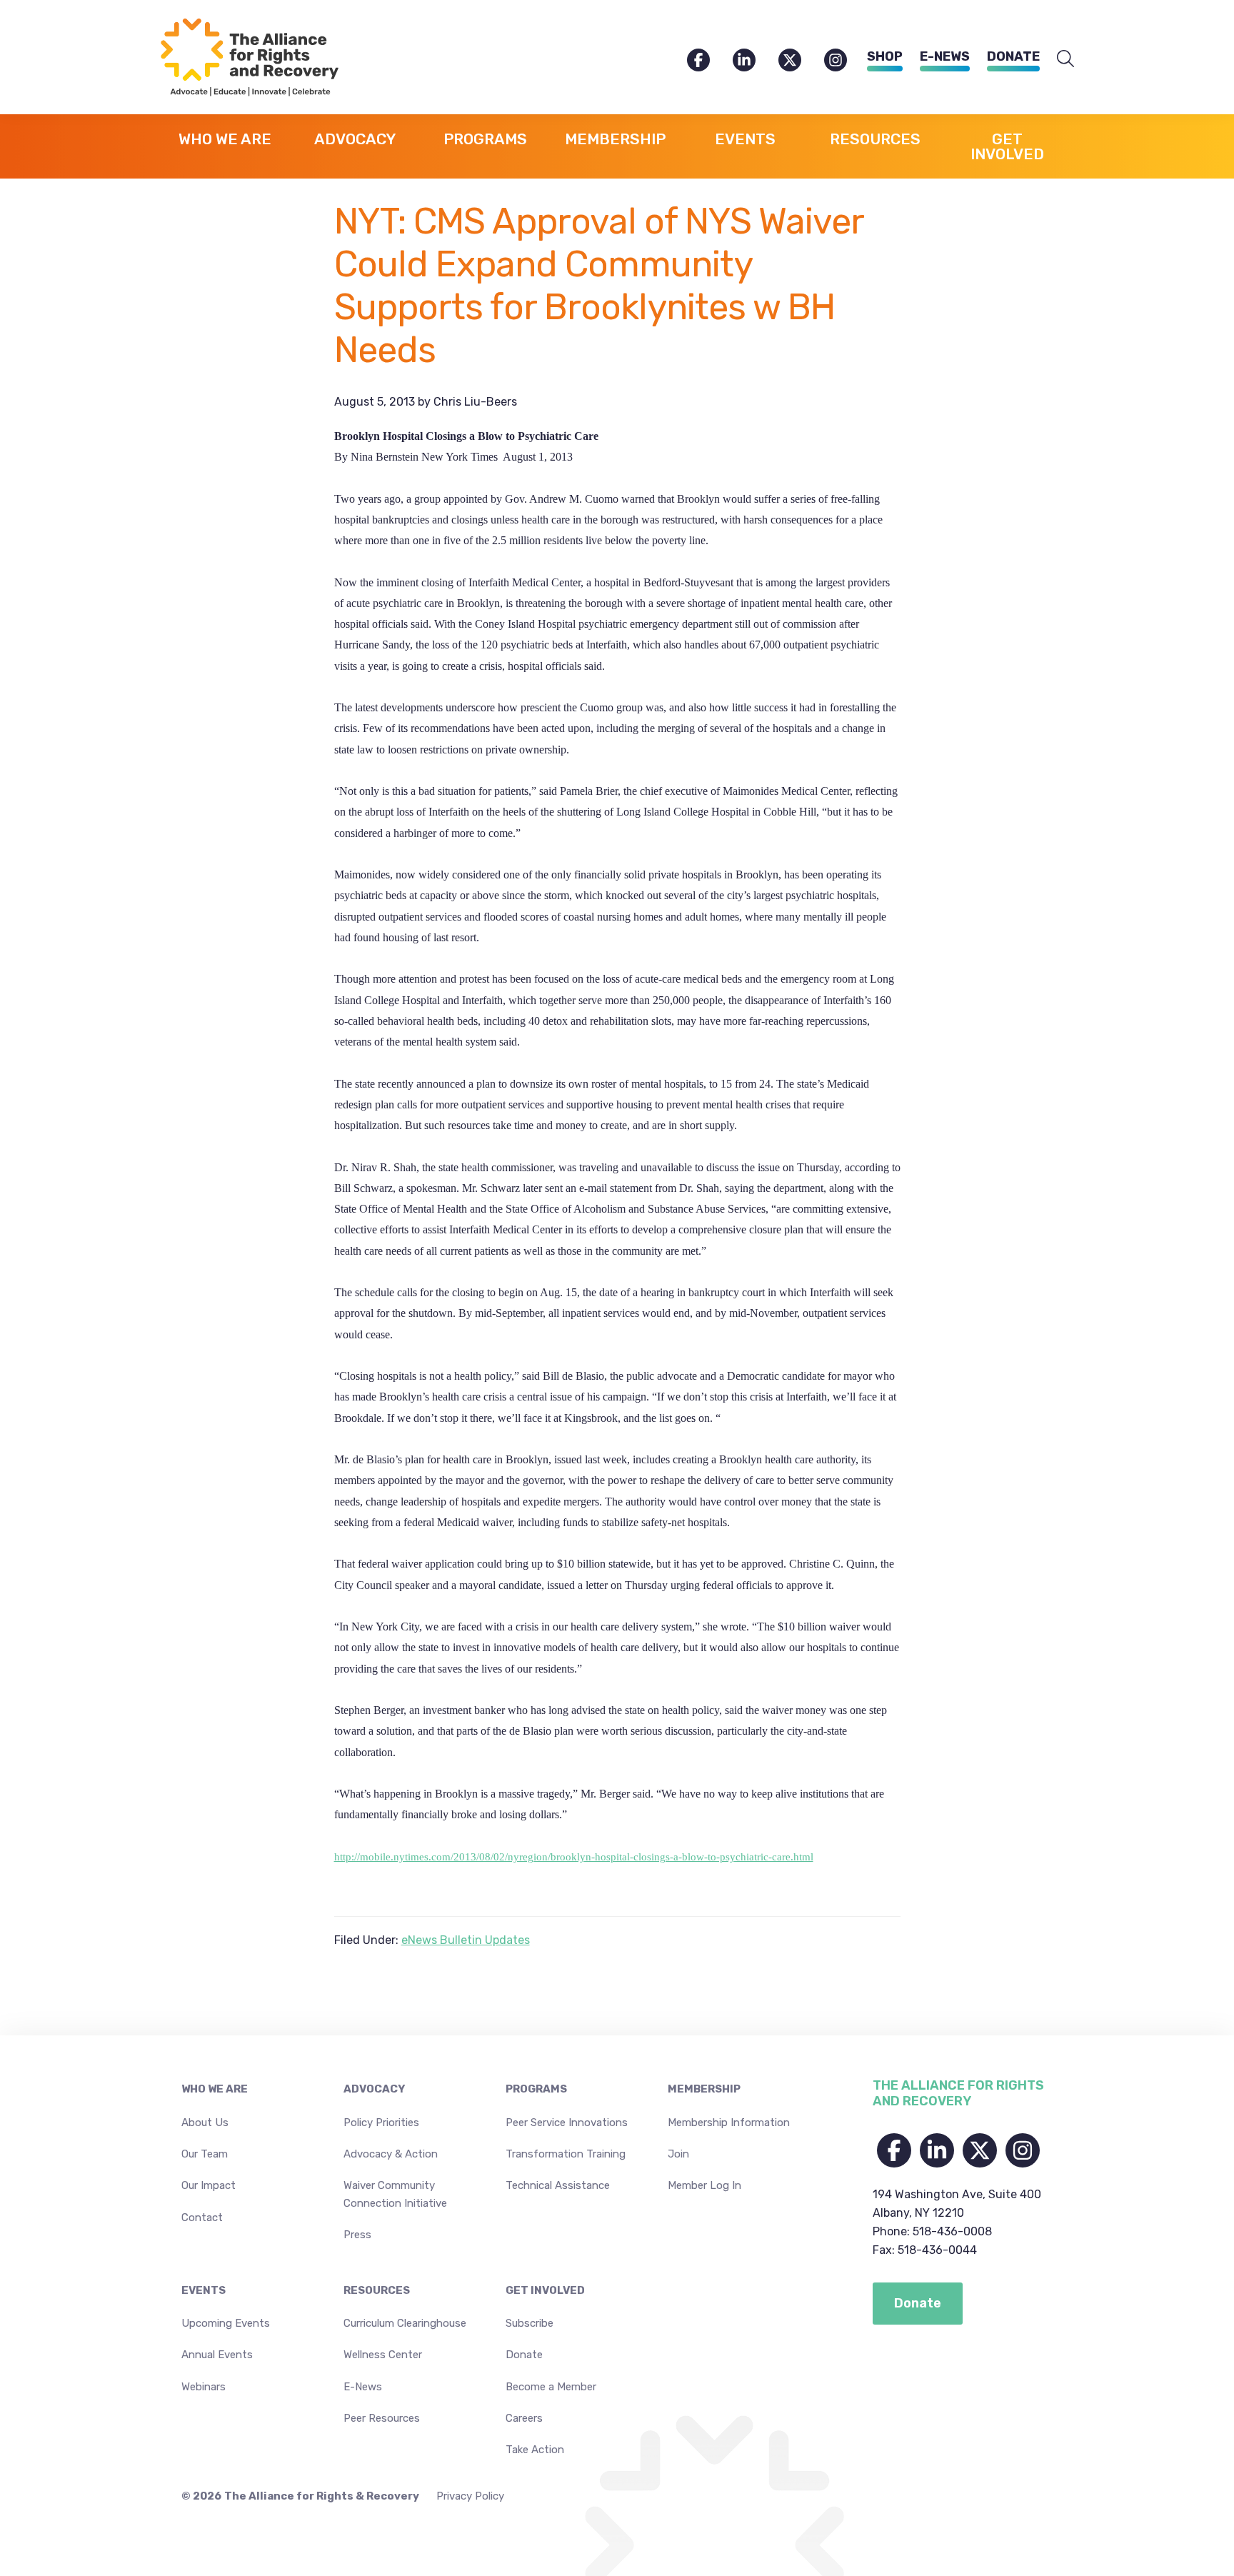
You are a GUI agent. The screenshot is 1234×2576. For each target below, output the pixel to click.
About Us (205, 2123)
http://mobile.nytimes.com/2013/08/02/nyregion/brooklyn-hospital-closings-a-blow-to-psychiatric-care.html (574, 1857)
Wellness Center (383, 2355)
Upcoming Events (226, 2323)
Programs (536, 2089)
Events (204, 2290)
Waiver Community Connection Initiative (395, 2194)
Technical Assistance (558, 2185)
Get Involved (545, 2290)
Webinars (204, 2387)
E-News (945, 56)
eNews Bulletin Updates (466, 1940)
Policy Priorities (381, 2123)
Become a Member (551, 2387)
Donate (1013, 56)
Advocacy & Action (391, 2154)
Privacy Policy (470, 2496)
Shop (885, 56)
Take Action (535, 2450)
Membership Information (729, 2123)
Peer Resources (382, 2418)
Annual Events (217, 2355)
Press (357, 2235)
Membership (704, 2089)
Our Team (205, 2154)
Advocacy (374, 2089)
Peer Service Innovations (567, 2123)
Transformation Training (566, 2154)
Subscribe (530, 2323)
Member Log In (704, 2185)
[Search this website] (1065, 59)
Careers (524, 2418)
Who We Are (215, 2089)
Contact (202, 2217)
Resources (377, 2290)
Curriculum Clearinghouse (405, 2323)
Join (678, 2154)
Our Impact (209, 2185)
